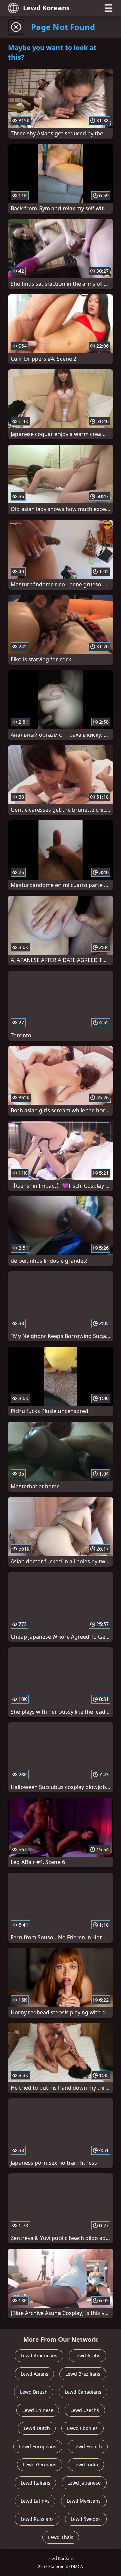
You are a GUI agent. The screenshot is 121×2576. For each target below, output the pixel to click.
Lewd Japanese (84, 2483)
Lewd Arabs (87, 2356)
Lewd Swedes (86, 2519)
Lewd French (88, 2446)
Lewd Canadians (83, 2392)
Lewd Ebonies (82, 2428)
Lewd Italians (35, 2483)
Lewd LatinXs (35, 2501)
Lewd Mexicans (84, 2501)
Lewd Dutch (37, 2428)
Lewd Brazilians (83, 2374)
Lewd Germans (40, 2465)
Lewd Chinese (38, 2410)
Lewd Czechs (85, 2410)
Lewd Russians (37, 2519)
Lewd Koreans (46, 8)
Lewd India (86, 2465)
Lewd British (34, 2392)
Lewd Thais (61, 2537)
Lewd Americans (39, 2356)
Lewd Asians (34, 2374)
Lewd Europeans (38, 2446)
